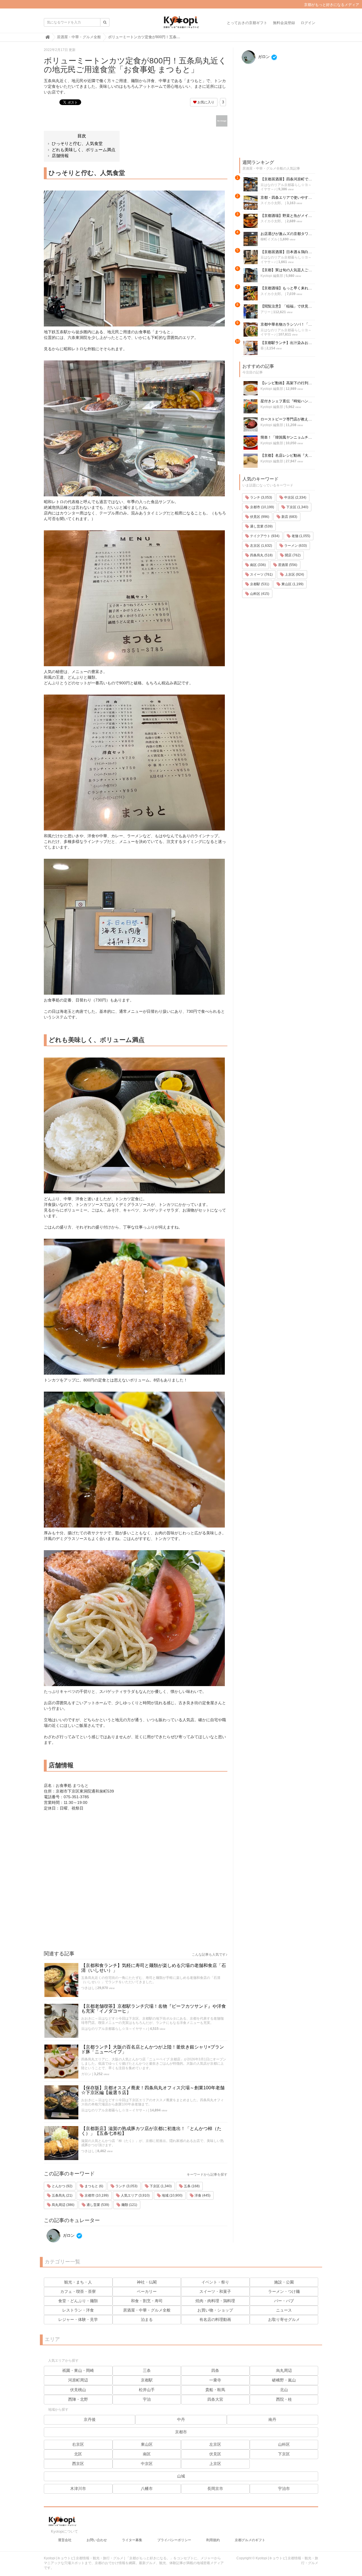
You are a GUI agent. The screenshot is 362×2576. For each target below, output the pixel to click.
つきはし (88, 1988)
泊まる (147, 2319)
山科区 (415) (259, 594)
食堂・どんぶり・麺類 (78, 2301)
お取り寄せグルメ (284, 2319)
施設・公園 (284, 2282)
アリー (266, 312)
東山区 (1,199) (292, 584)
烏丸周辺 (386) (63, 2205)
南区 (147, 2454)
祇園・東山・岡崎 (78, 2370)
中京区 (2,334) (295, 497)
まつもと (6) (93, 2186)
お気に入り (205, 102)
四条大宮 (215, 2399)
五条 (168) (191, 2186)
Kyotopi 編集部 (272, 276)
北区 (78, 2454)
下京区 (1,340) (160, 2186)
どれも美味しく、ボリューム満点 (84, 150)
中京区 (147, 2464)
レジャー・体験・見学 (78, 2319)
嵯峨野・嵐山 (284, 2380)
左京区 (215, 2444)
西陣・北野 (78, 2399)
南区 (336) (258, 565)
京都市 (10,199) (96, 2195)
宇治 (147, 2399)
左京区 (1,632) (261, 546)
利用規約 (213, 2540)
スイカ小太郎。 (272, 203)
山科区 (284, 2444)
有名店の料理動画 (215, 2319)
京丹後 (90, 2419)
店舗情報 (60, 156)
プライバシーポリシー (174, 2540)
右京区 (78, 2444)
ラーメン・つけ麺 (284, 2291)
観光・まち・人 (78, 2282)
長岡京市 (215, 2489)
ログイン (308, 23)
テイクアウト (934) (264, 536)
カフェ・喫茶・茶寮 (78, 2291)
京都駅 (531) (259, 584)
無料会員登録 (284, 23)
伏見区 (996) (259, 517)
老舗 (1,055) (300, 536)
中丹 (181, 2419)
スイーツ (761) (261, 574)
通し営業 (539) (97, 2205)
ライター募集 (132, 2540)
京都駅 (147, 2380)
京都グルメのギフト (250, 2540)
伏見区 (215, 2454)
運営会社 (65, 2540)
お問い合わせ (97, 2540)
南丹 (272, 2419)
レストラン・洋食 (78, 2310)
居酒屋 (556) (287, 565)
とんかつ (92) (62, 2186)
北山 (284, 2390)
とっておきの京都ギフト (247, 23)
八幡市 (147, 2489)
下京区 (284, 2454)
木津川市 (78, 2489)
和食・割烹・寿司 (147, 2301)
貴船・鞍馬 (215, 2390)
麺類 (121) (129, 2205)
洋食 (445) (202, 2195)
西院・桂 (284, 2399)
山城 (181, 2476)
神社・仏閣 (147, 2282)
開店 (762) (292, 555)
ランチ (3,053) (126, 2186)
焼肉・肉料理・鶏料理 (215, 2301)
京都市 (181, 2432)
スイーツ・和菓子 (215, 2291)
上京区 (215, 2464)
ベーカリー (147, 2291)
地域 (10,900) (172, 2195)
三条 (147, 2370)
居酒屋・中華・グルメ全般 (147, 2310)
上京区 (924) (294, 574)
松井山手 (147, 2390)
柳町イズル (269, 239)
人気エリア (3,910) (135, 2195)
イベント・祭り (215, 2282)
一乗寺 (215, 2380)
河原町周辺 (78, 2380)
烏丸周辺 (284, 2370)
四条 (215, 2370)
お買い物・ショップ (215, 2310)
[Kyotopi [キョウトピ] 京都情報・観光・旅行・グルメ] (181, 24)
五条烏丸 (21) (62, 2195)
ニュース (284, 2310)
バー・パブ (284, 2301)
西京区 (78, 2464)
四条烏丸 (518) (261, 555)
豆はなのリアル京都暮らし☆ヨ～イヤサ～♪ (114, 2029)
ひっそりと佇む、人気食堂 (77, 143)
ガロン (86, 2074)
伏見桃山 (78, 2390)
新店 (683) (289, 517)
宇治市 (284, 2489)
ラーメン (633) (295, 546)
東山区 (147, 2444)
